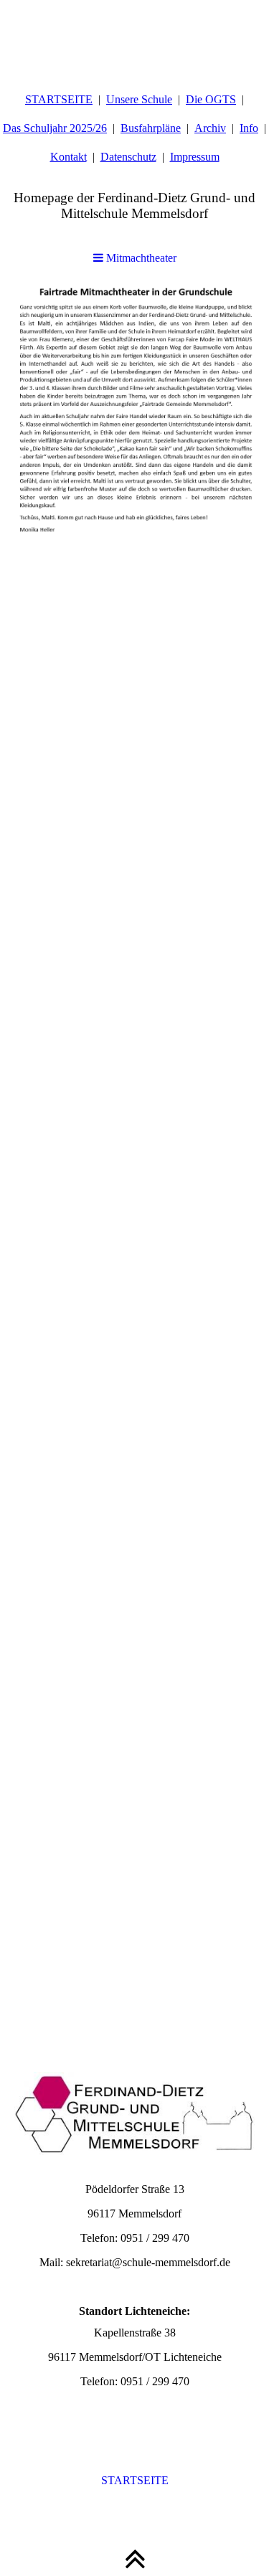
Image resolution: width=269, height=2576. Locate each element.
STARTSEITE (59, 99)
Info (249, 128)
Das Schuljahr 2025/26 (55, 128)
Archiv (210, 128)
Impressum (195, 157)
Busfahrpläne (151, 128)
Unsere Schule (139, 99)
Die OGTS (211, 99)
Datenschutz (128, 157)
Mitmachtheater (140, 258)
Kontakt (69, 157)
